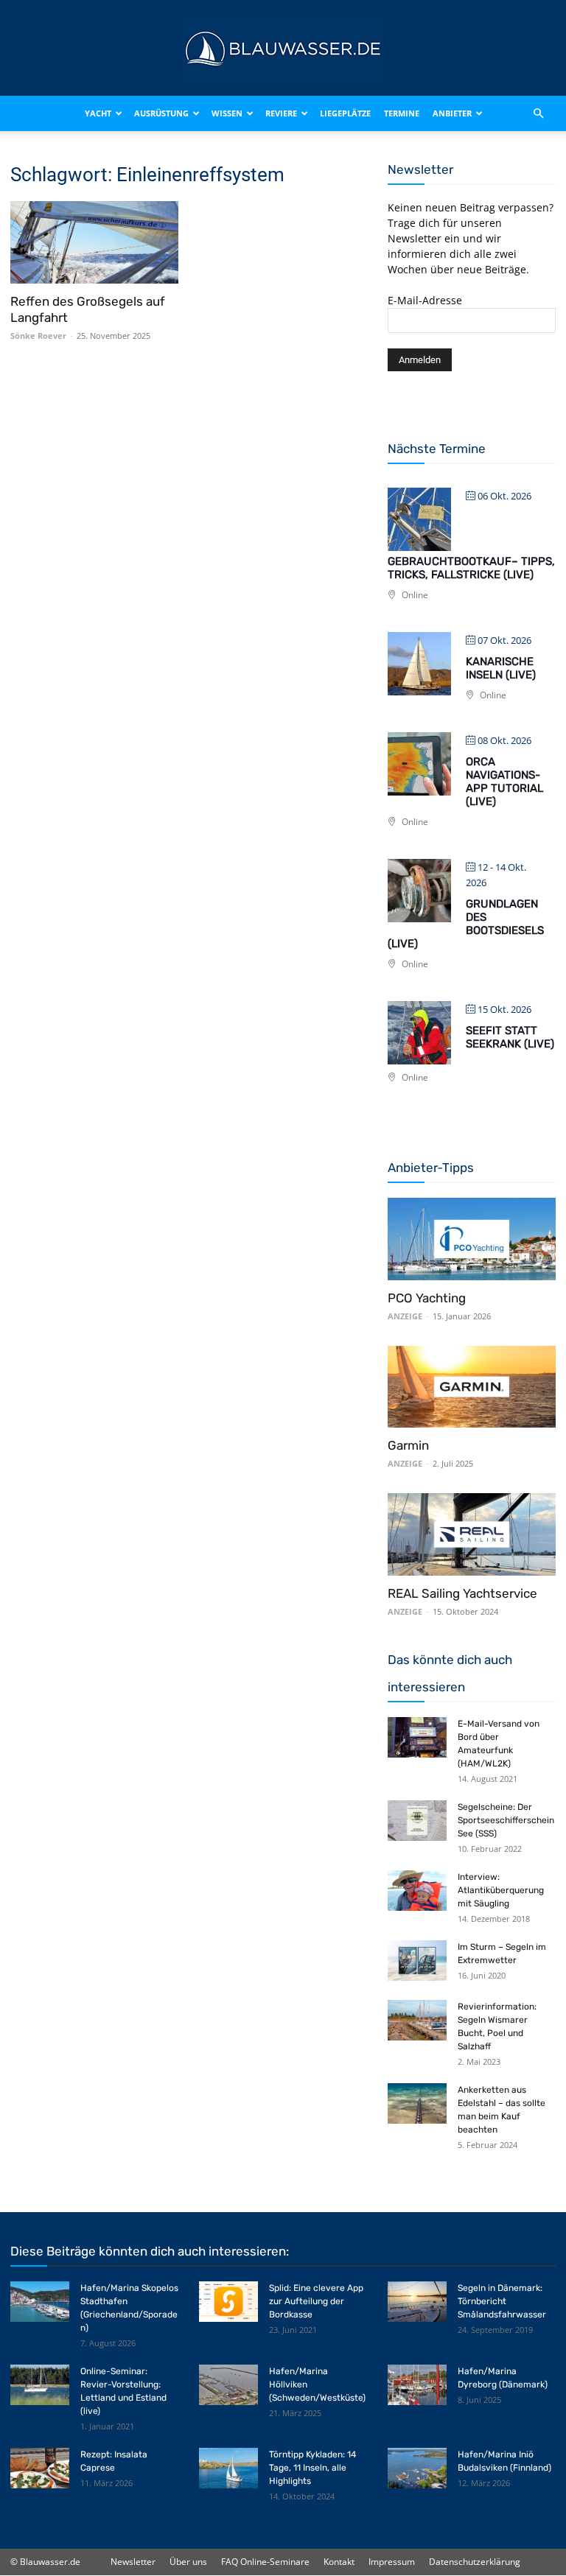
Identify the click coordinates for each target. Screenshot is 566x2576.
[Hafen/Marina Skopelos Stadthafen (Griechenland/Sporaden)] (40, 2302)
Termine (402, 113)
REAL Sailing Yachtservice (462, 1593)
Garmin (408, 1445)
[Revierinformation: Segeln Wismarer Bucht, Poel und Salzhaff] (417, 2020)
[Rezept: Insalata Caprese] (40, 2468)
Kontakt (339, 2562)
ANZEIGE (405, 1316)
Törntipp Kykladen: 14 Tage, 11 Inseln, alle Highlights (312, 2468)
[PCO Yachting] (472, 1239)
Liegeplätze (345, 113)
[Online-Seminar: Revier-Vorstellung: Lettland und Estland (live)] (40, 2385)
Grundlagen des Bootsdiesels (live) (466, 924)
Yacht (98, 113)
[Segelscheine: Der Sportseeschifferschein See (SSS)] (417, 1821)
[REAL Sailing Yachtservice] (472, 1534)
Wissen (227, 113)
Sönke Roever (38, 336)
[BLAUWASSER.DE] (283, 49)
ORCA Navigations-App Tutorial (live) (504, 782)
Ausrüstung (161, 113)
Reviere (281, 113)
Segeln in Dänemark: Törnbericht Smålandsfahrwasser (502, 2301)
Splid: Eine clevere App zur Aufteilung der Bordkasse (316, 2301)
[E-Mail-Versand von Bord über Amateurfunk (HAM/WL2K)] (417, 1737)
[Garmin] (472, 1387)
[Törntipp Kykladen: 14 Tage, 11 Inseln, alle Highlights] (228, 2468)
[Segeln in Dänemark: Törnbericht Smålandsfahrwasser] (417, 2302)
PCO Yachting (427, 1298)
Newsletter (133, 2562)
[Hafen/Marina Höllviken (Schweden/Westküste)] (228, 2385)
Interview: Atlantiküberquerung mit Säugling (501, 1890)
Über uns (188, 2562)
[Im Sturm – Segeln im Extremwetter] (417, 1961)
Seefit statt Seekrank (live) (510, 1037)
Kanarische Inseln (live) (501, 668)
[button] (538, 113)
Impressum (392, 2562)
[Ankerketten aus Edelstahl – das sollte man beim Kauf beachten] (417, 2103)
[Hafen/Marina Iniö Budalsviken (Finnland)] (417, 2468)
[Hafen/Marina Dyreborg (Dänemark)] (417, 2385)
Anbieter (452, 113)
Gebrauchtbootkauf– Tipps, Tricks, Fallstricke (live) (471, 568)
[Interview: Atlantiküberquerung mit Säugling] (417, 1891)
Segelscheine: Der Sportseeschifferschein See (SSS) (506, 1820)
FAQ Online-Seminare (265, 2562)
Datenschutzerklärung (475, 2562)
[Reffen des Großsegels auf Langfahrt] (94, 242)
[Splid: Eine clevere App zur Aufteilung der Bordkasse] (228, 2302)
